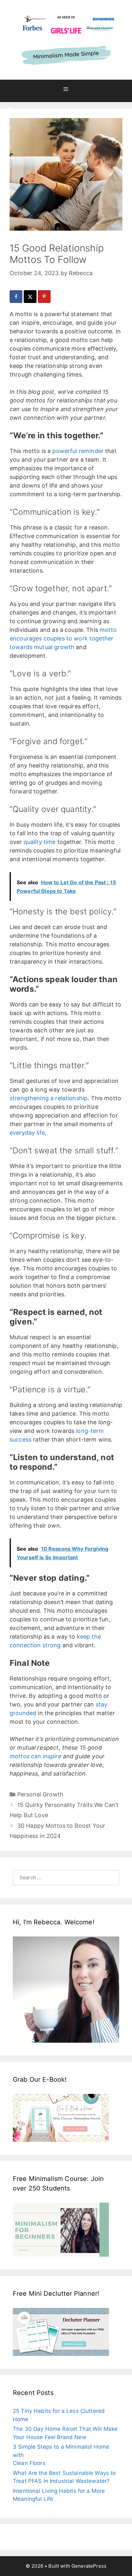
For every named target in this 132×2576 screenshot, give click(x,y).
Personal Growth (40, 1794)
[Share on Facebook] (17, 297)
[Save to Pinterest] (45, 297)
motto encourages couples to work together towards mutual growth (63, 638)
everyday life (27, 1133)
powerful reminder (78, 451)
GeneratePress (89, 2566)
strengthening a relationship (49, 1098)
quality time (40, 842)
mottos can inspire (36, 1756)
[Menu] (66, 91)
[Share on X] (31, 297)
